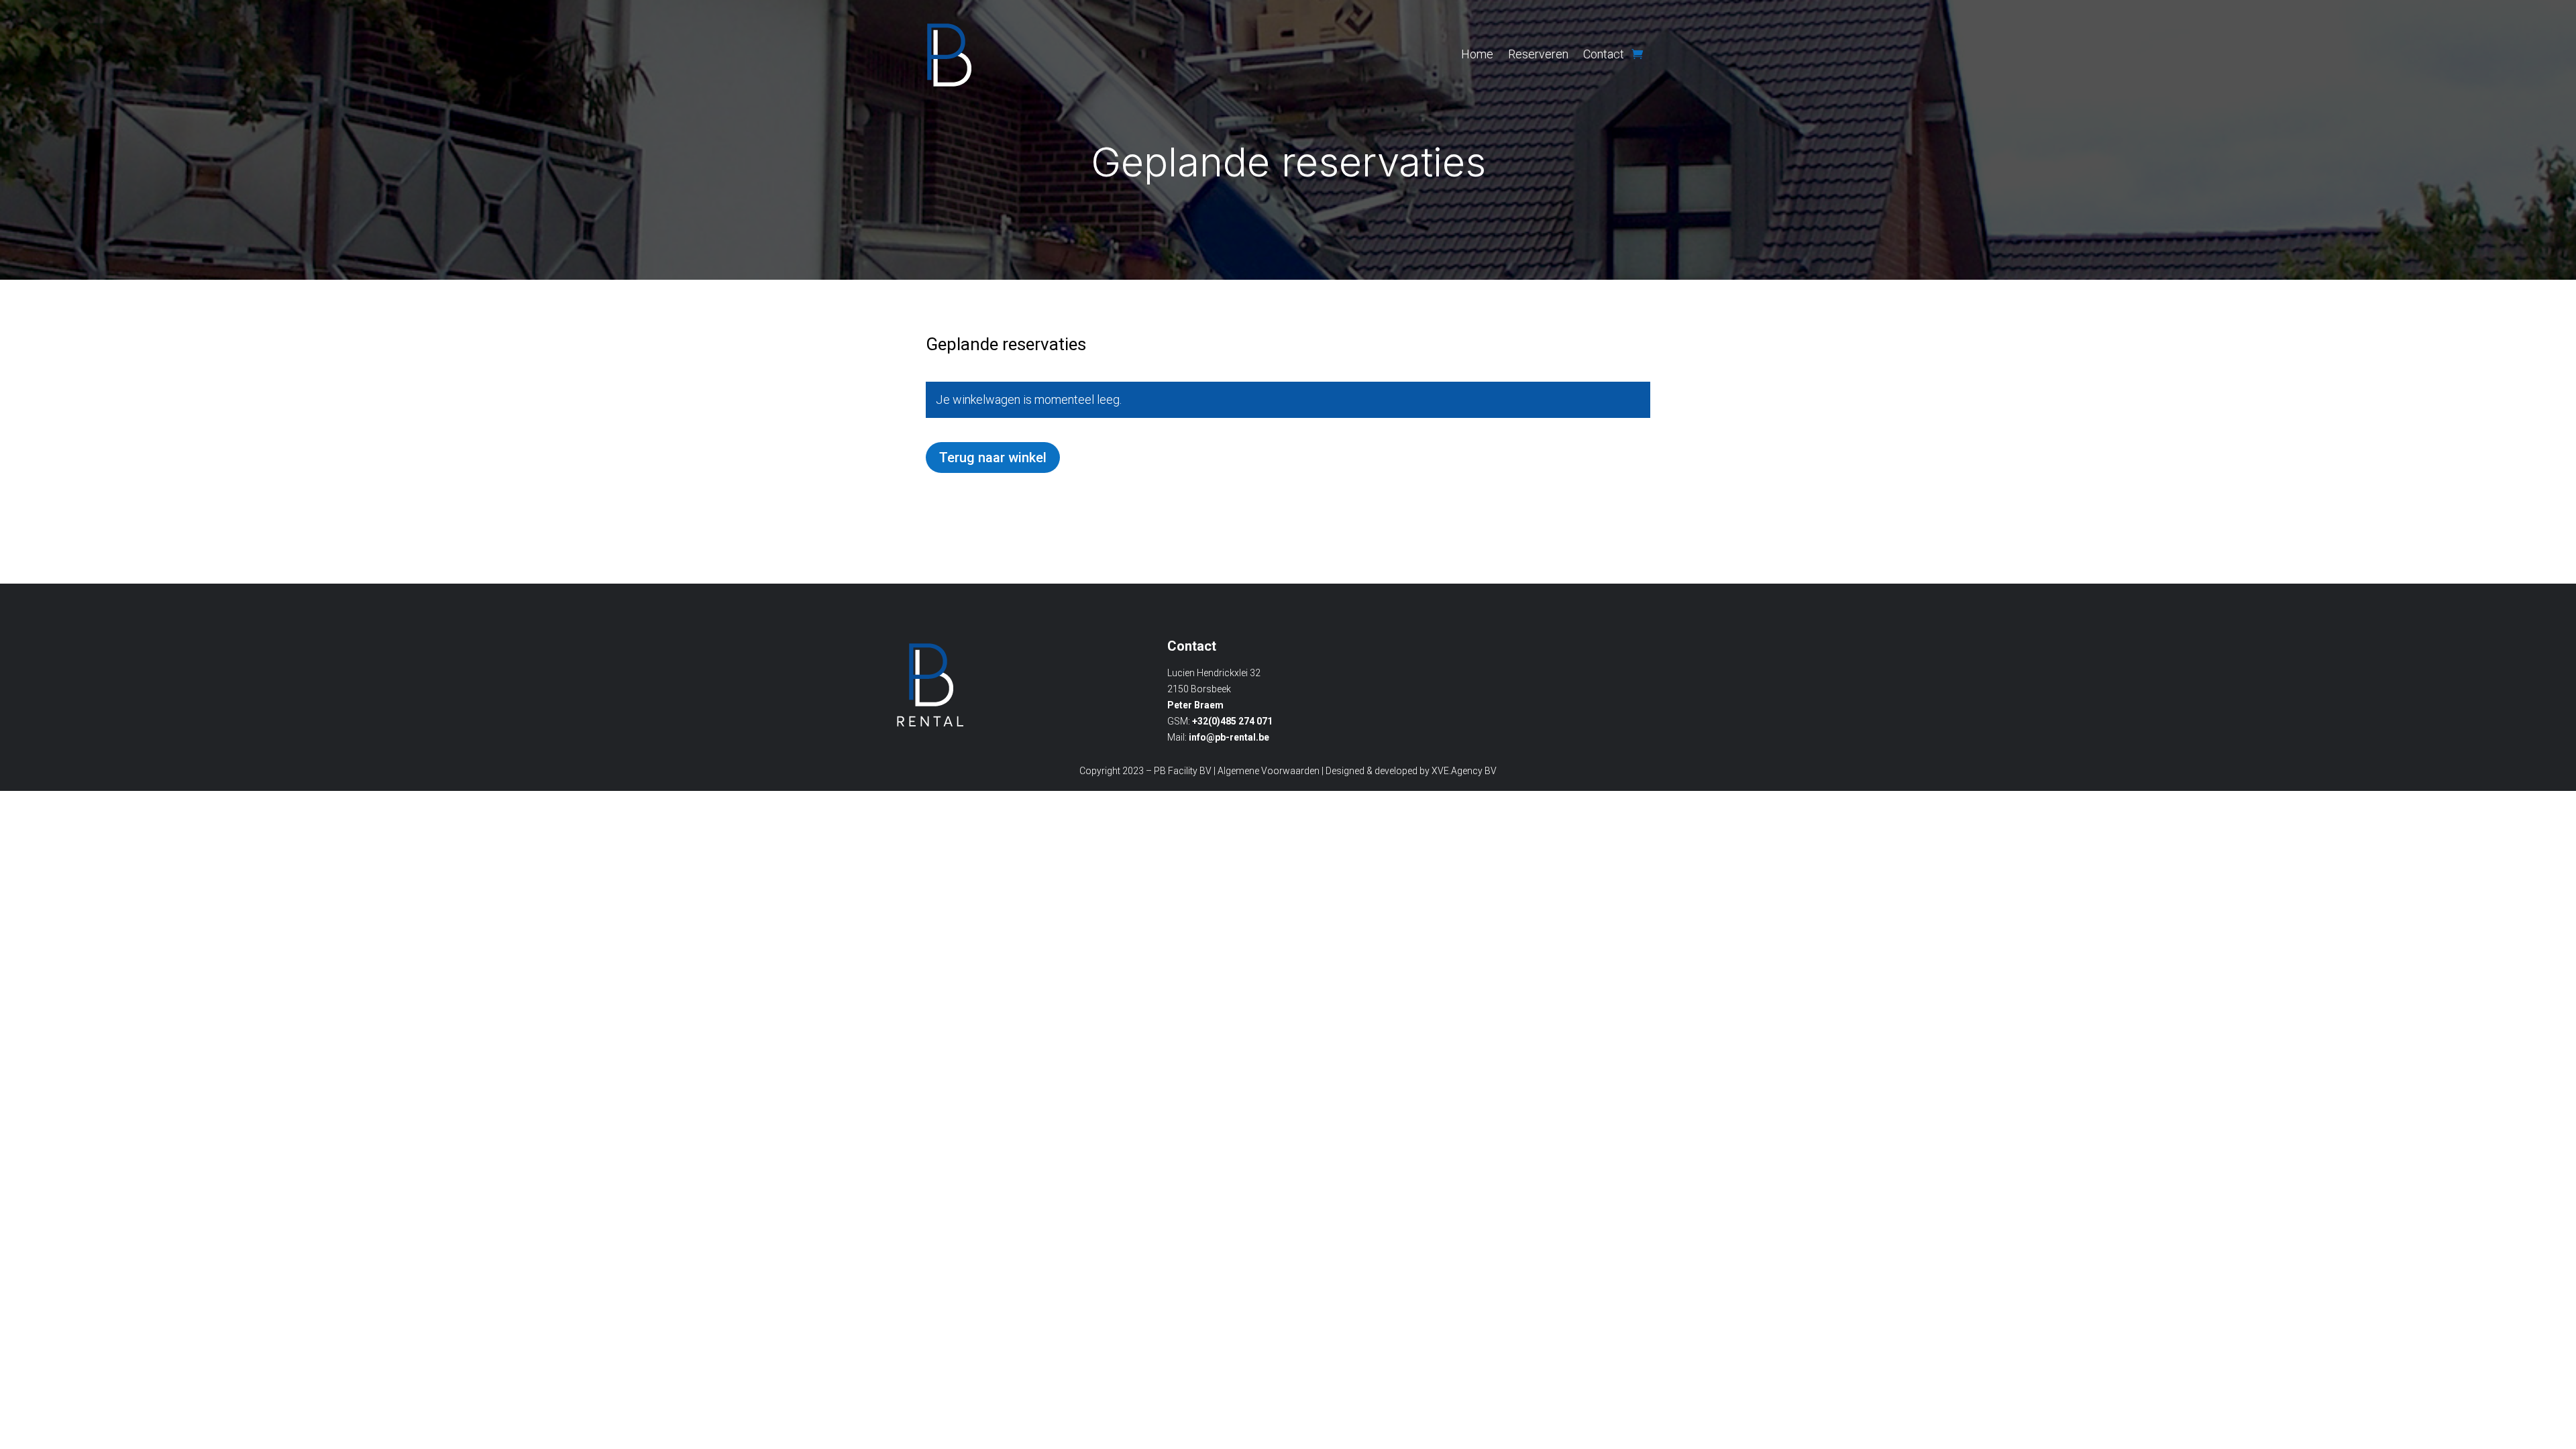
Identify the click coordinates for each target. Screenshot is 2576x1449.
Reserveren (1538, 54)
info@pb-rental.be (1229, 737)
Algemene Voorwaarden (1269, 771)
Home (1477, 54)
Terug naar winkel (993, 458)
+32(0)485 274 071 (1232, 721)
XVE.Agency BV (1464, 771)
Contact (1604, 54)
